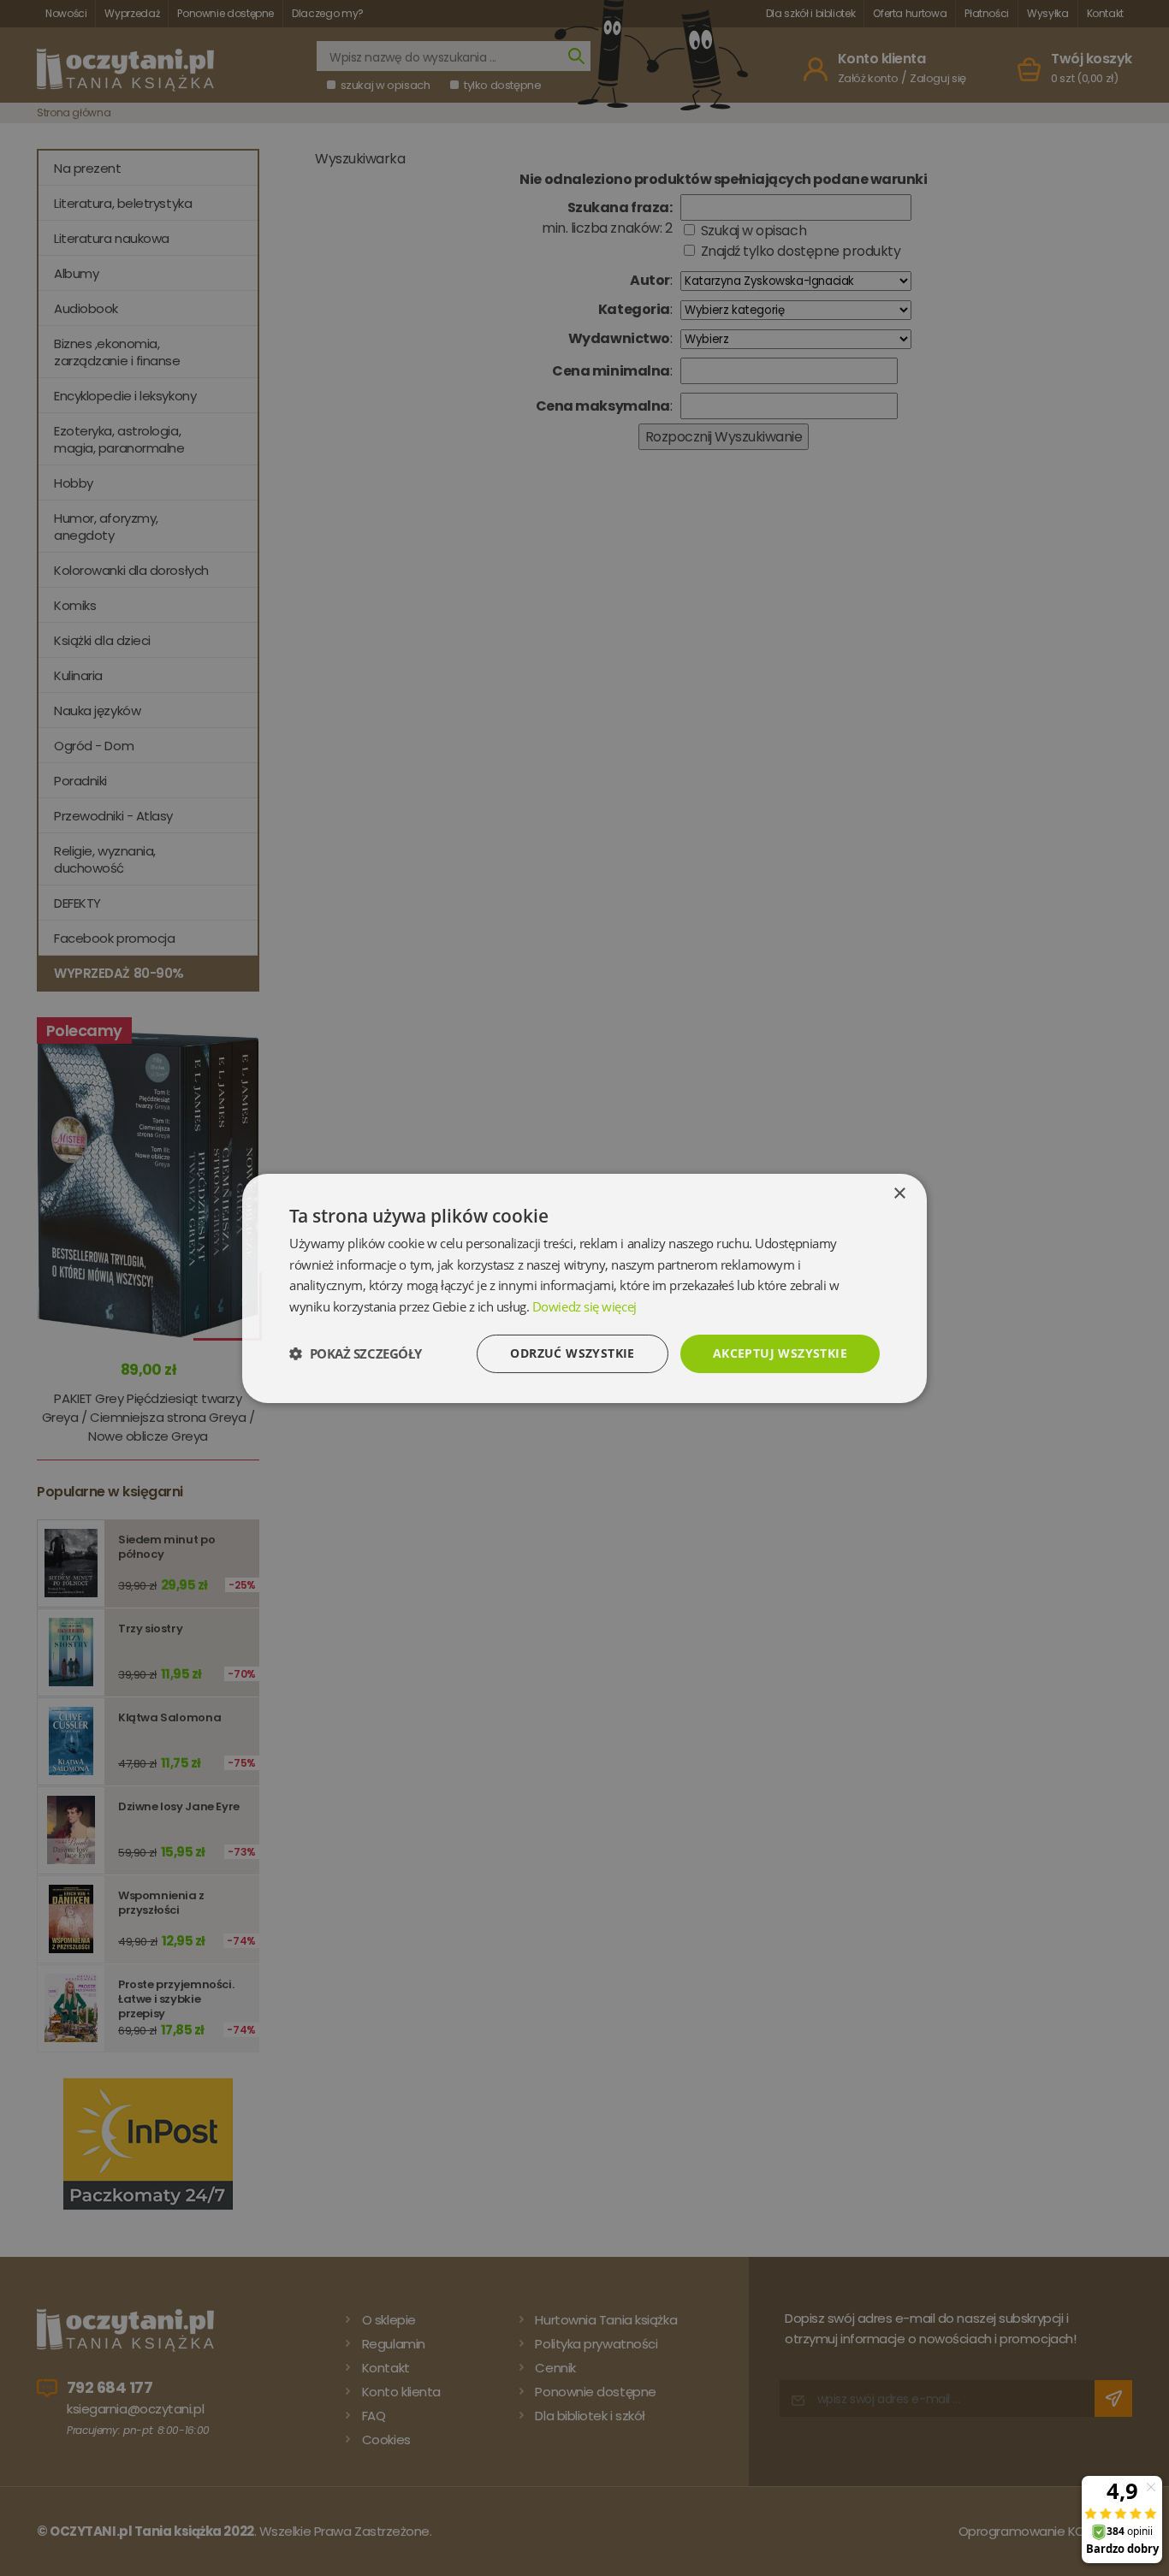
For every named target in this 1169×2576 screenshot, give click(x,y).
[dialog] (584, 1288)
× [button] (899, 1193)
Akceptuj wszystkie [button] (780, 1353)
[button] (356, 1353)
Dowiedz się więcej (584, 1306)
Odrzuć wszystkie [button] (572, 1353)
